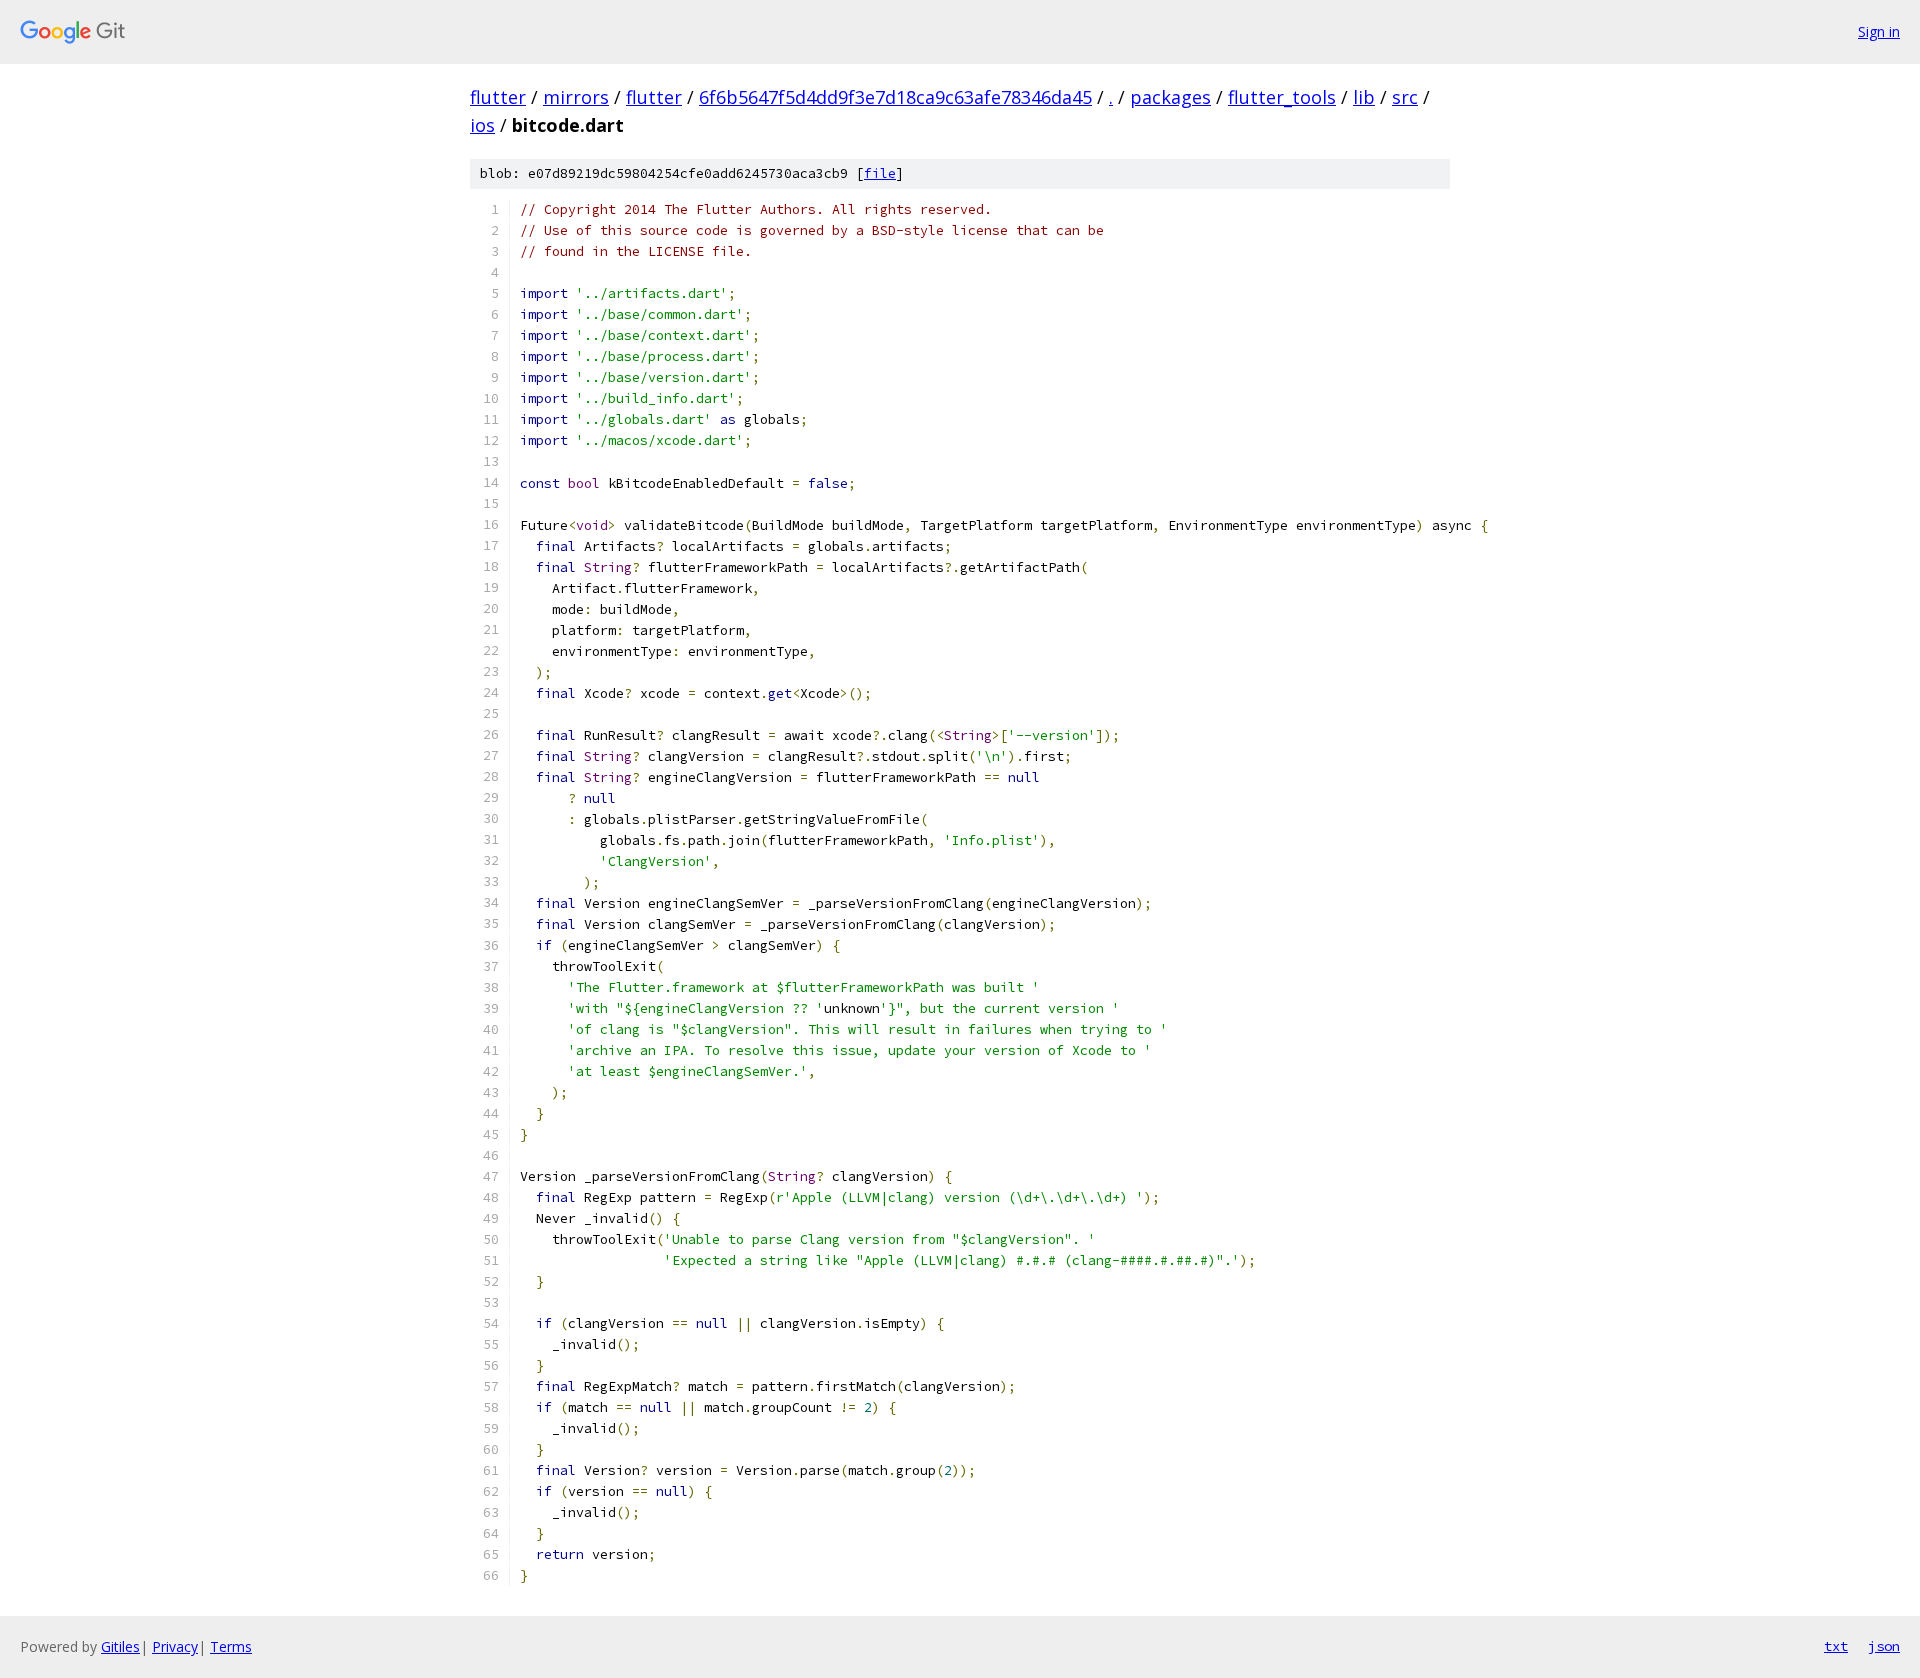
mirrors (576, 97)
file (880, 173)
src (1405, 97)
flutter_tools (1282, 97)
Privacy (175, 1646)
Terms (231, 1646)
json (1884, 1646)
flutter (498, 97)
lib (1364, 97)
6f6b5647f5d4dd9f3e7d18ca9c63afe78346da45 (895, 97)
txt (1836, 1646)
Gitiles (120, 1646)
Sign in (1879, 31)
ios (482, 125)
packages (1170, 97)
